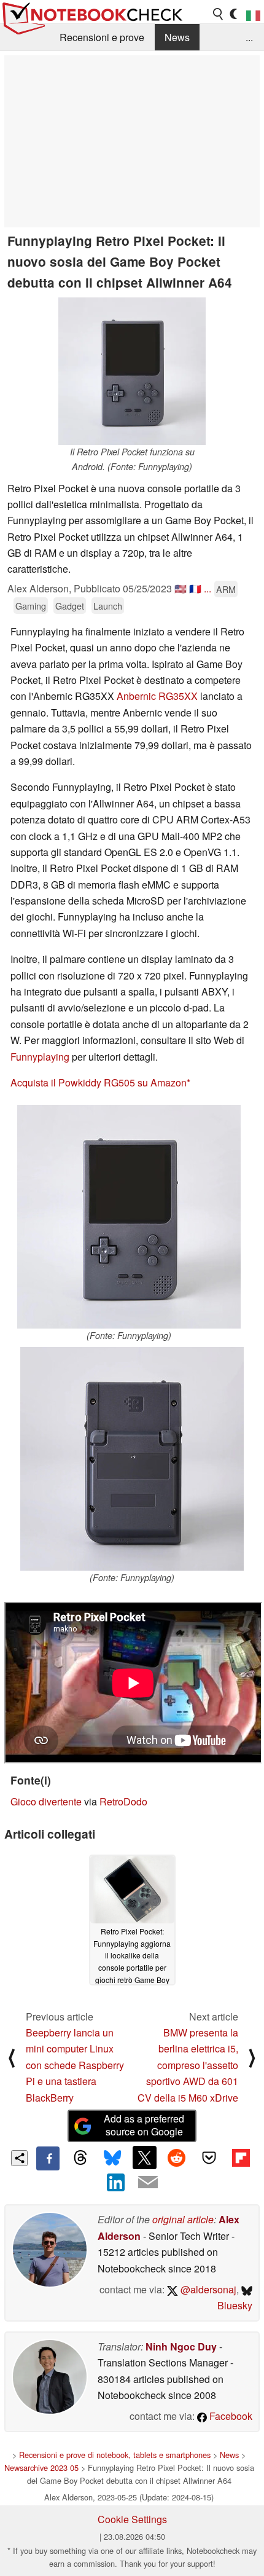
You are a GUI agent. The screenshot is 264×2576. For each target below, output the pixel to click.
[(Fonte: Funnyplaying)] (129, 1217)
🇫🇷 (195, 588)
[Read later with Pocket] (209, 2158)
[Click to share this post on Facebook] (48, 2158)
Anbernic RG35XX (157, 696)
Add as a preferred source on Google (144, 2125)
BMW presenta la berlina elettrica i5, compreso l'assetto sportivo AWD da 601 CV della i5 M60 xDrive (188, 2065)
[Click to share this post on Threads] (80, 2158)
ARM (226, 589)
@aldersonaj (207, 2289)
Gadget (70, 606)
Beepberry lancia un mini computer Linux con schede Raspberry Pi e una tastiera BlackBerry (75, 2065)
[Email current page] (148, 2183)
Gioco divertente (46, 1801)
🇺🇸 (181, 588)
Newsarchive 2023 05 (41, 2468)
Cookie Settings (132, 2519)
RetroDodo (123, 1801)
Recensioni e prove (102, 37)
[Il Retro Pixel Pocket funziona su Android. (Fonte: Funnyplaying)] (132, 371)
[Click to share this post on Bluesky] (112, 2158)
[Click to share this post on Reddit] (177, 2158)
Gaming (31, 606)
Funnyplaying (40, 1057)
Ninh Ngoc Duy (181, 2346)
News (177, 37)
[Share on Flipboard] (241, 2158)
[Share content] (19, 2158)
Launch (108, 606)
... (249, 37)
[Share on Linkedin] (116, 2182)
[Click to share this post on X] (144, 2158)
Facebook (230, 2416)
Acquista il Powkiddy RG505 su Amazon (99, 1082)
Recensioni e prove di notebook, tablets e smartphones (115, 2455)
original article (183, 2219)
